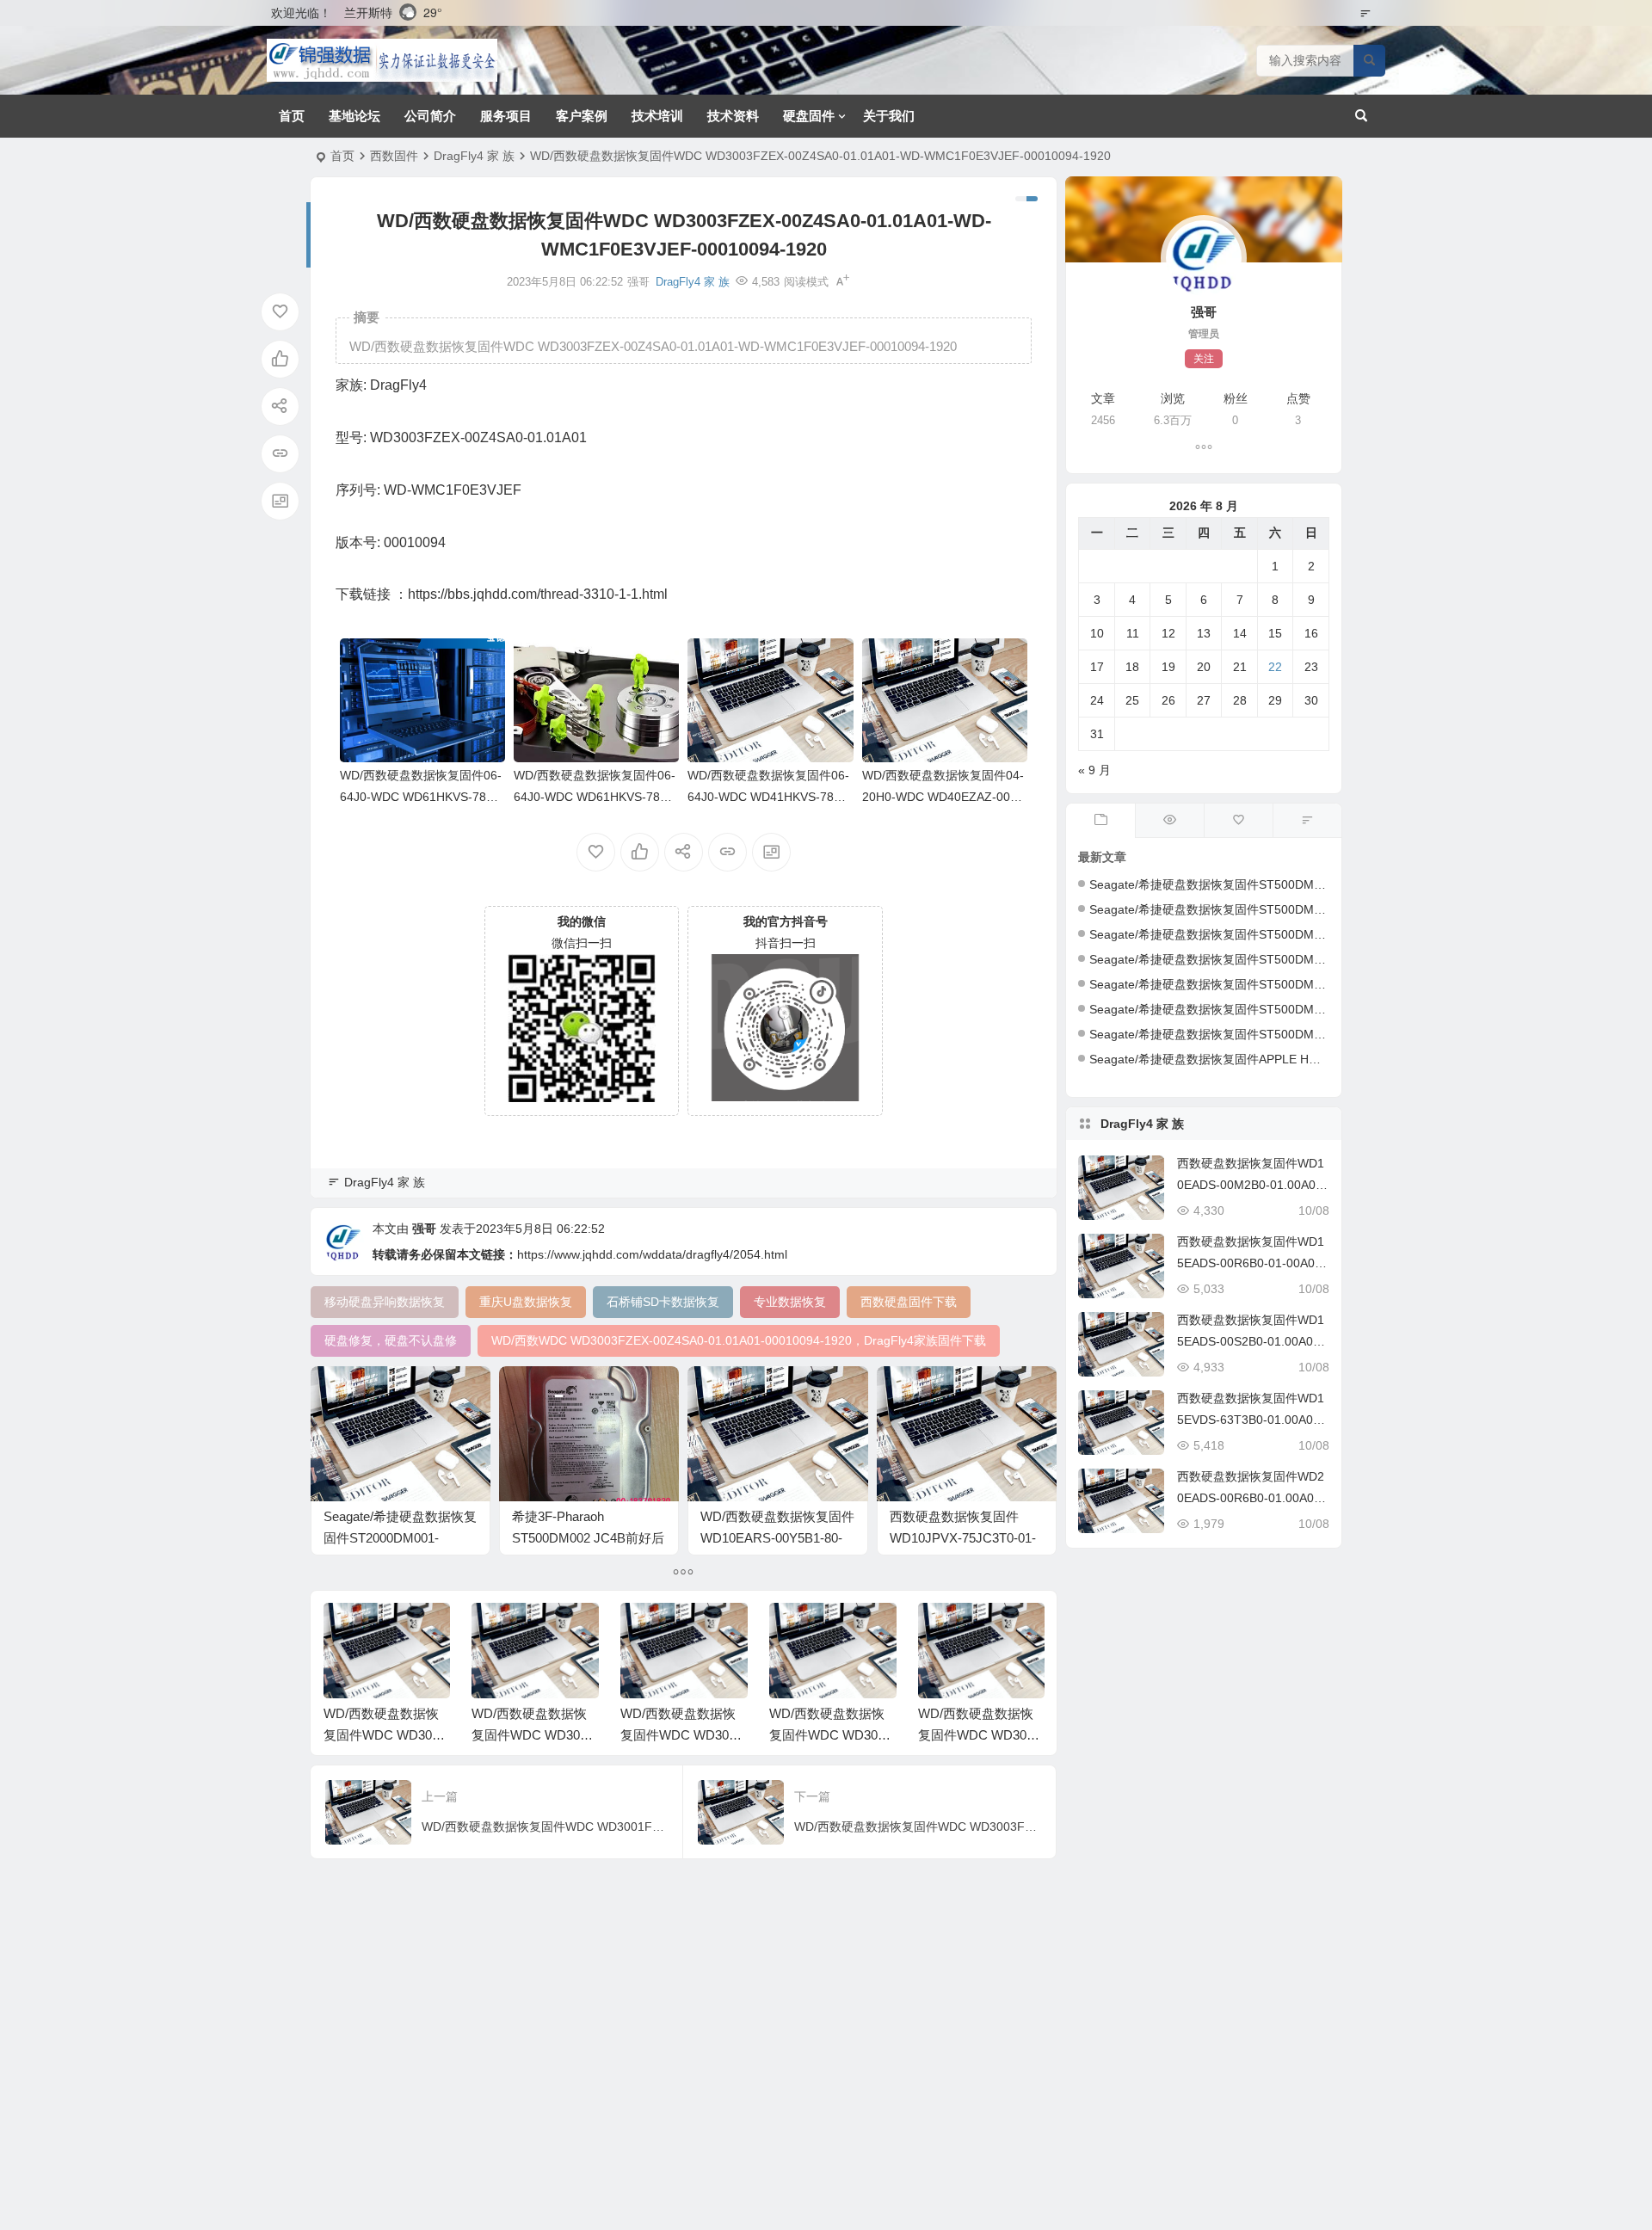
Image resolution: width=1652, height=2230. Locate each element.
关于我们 (889, 116)
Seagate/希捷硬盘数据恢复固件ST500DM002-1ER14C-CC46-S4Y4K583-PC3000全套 (1322, 884)
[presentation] (945, 1630)
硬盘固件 (809, 116)
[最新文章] (1100, 821)
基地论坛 (354, 116)
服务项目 (506, 116)
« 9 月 (1094, 770)
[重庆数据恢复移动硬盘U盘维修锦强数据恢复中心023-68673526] (382, 60)
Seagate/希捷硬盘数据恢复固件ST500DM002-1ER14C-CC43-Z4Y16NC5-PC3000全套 (1323, 909)
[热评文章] (1238, 821)
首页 (292, 116)
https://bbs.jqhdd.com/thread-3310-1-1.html (538, 594)
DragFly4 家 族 (474, 156)
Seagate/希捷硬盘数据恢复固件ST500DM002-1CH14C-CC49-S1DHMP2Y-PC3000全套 (1325, 984)
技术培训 (657, 116)
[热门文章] (1169, 821)
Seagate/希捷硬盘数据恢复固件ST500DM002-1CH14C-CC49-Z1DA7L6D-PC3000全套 (1323, 934)
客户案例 (582, 116)
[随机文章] (1307, 821)
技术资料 (733, 116)
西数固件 (394, 156)
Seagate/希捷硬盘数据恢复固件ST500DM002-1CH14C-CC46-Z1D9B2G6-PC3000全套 (1324, 1034)
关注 (1204, 359)
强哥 (424, 1229)
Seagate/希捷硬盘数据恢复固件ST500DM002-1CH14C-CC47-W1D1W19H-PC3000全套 (1327, 1009)
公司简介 (430, 116)
